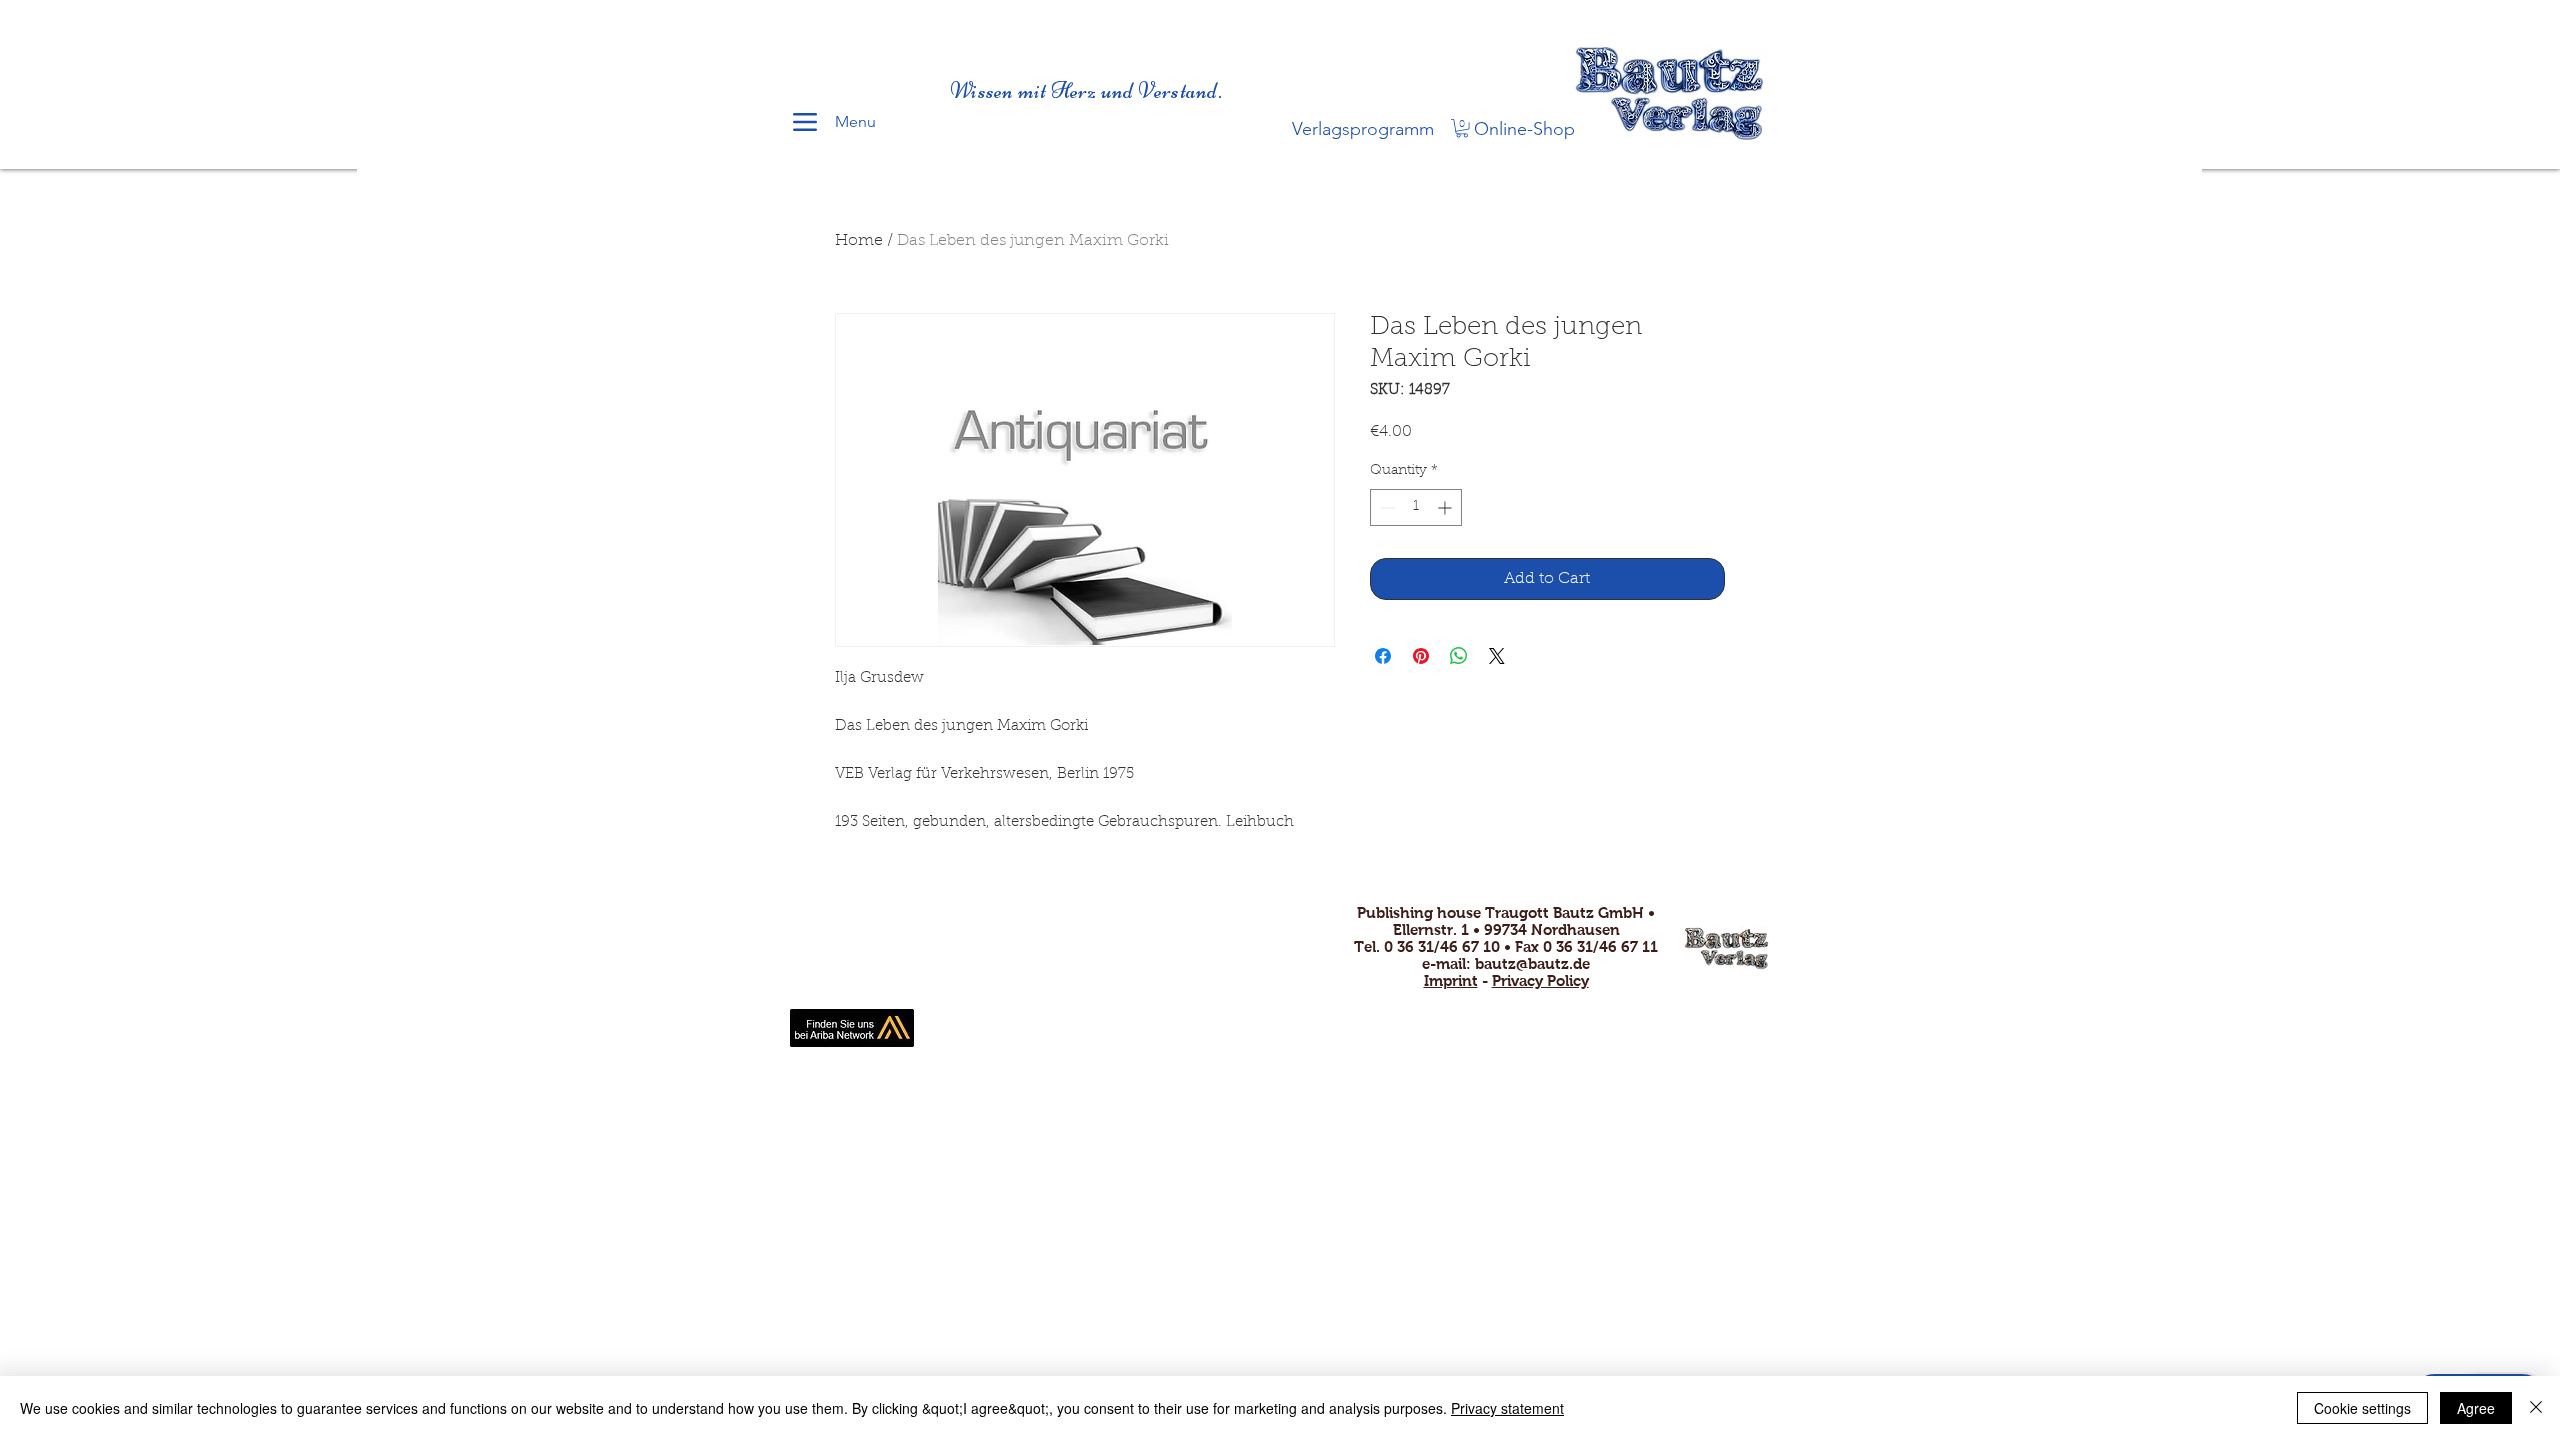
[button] (1462, 128)
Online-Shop (1524, 129)
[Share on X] (1497, 656)
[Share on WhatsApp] (1459, 656)
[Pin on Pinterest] (1421, 656)
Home (859, 241)
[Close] (2536, 1408)
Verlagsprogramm (1363, 129)
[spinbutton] (1416, 507)
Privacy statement (1507, 1408)
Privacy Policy (1540, 980)
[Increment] (1446, 507)
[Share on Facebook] (1383, 656)
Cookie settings (2362, 1408)
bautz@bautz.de (1532, 963)
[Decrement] (1385, 507)
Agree (2476, 1408)
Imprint (1451, 980)
